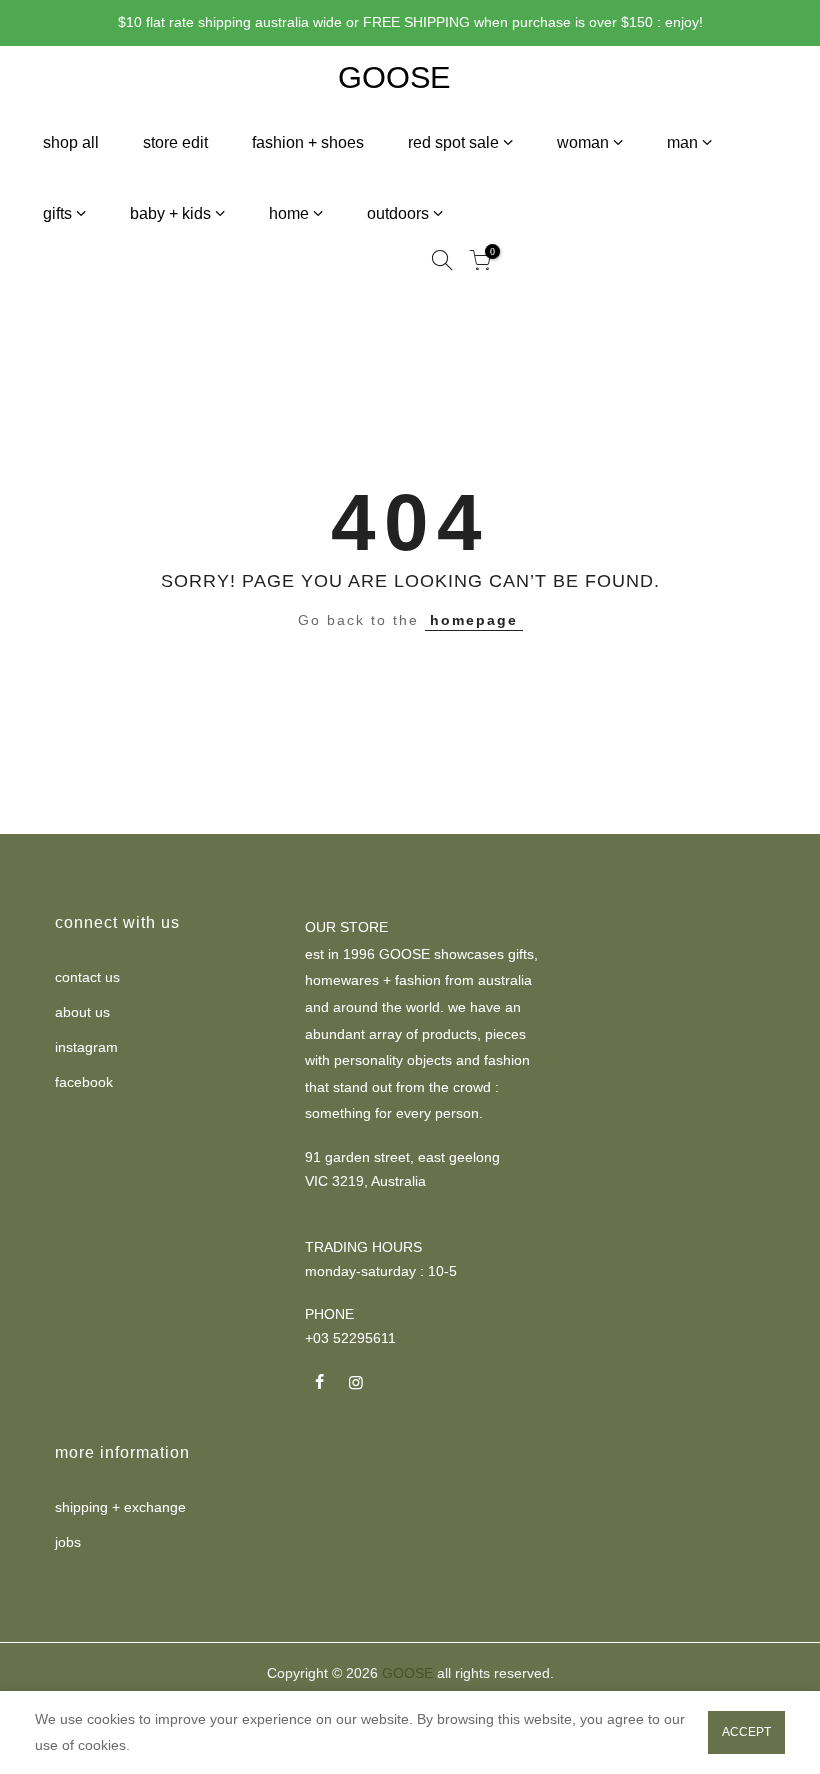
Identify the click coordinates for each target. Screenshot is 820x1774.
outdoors (398, 213)
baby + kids (170, 213)
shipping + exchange (120, 1507)
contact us (87, 977)
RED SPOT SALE (453, 142)
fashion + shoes (308, 142)
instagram (86, 1047)
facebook (84, 1082)
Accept (746, 1732)
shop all (71, 142)
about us (82, 1012)
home (289, 213)
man (682, 142)
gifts (57, 213)
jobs (68, 1542)
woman (583, 142)
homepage (474, 620)
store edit (175, 142)
